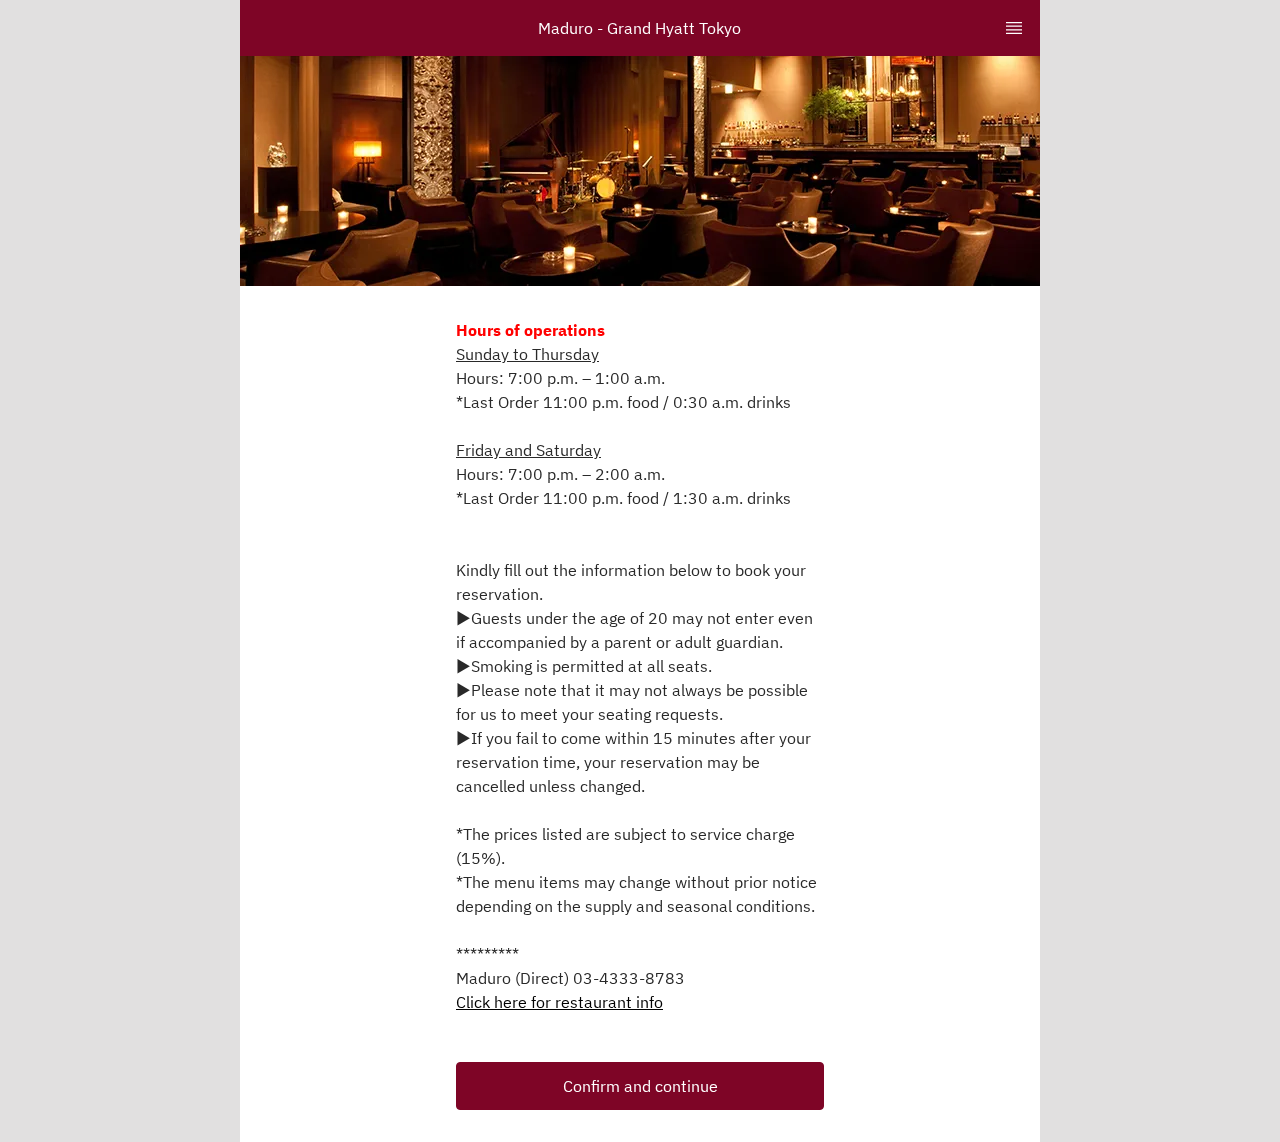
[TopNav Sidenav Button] (1014, 28)
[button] (640, 1086)
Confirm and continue (640, 1086)
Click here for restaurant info (559, 1002)
